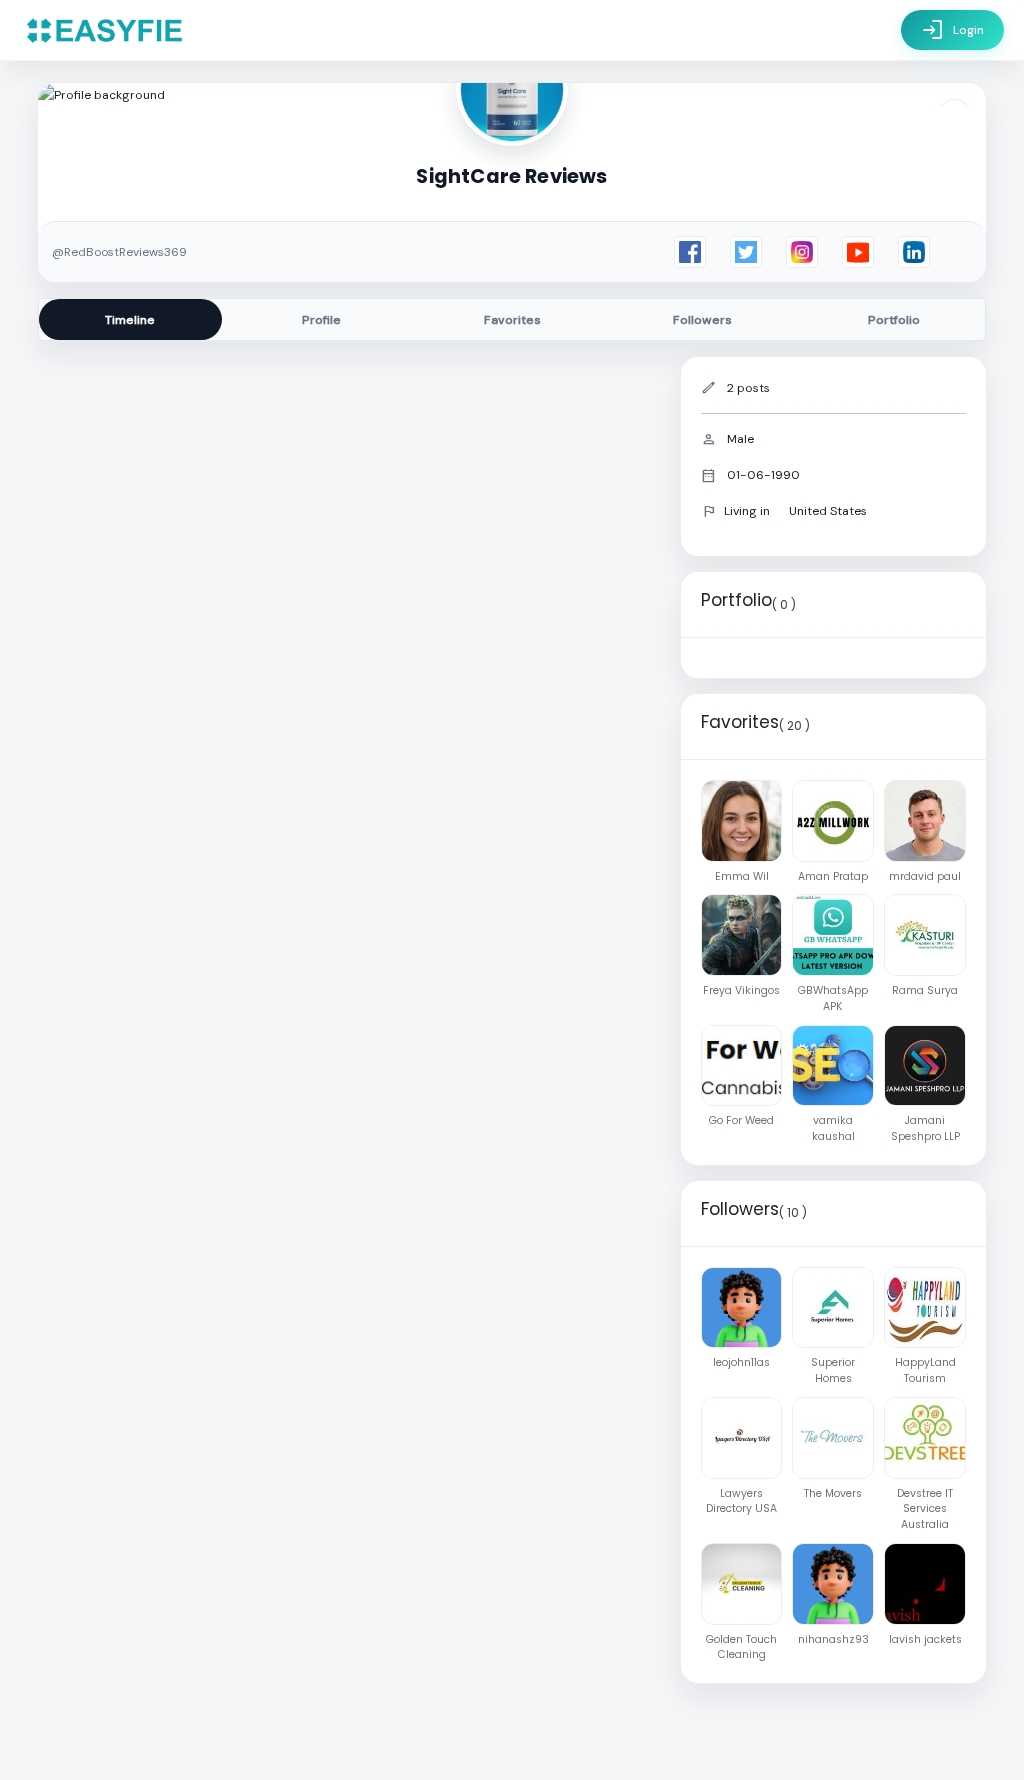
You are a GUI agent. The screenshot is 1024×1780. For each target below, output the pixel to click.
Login (952, 30)
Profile (321, 320)
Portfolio (894, 320)
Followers (702, 320)
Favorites (512, 320)
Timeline (130, 320)
